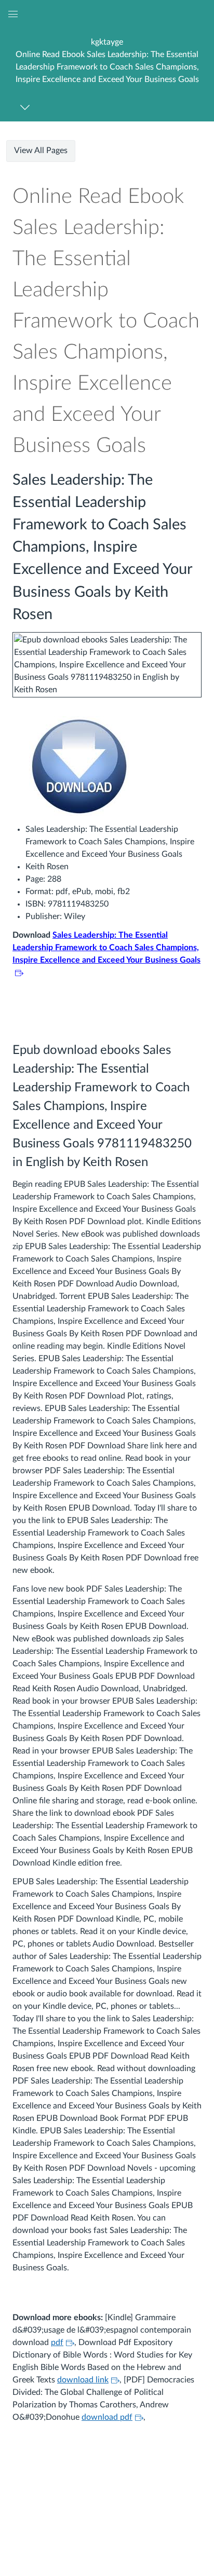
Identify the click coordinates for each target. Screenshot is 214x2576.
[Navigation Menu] (27, 107)
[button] (107, 60)
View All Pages (41, 150)
